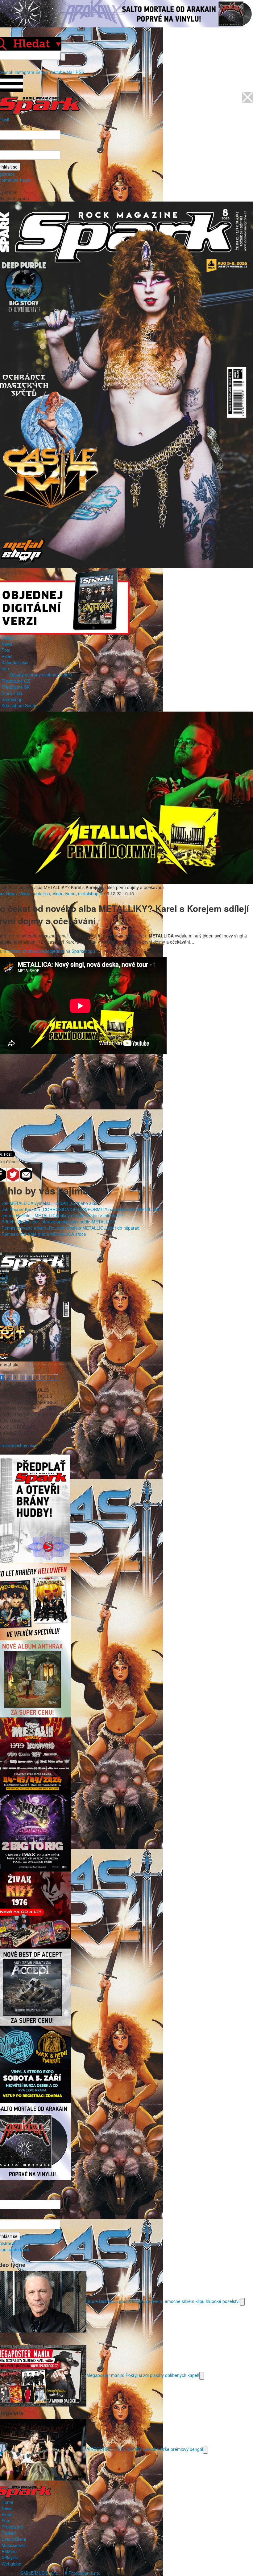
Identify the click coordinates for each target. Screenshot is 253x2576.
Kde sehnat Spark (19, 705)
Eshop (42, 72)
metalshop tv (91, 893)
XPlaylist (10, 2558)
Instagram (24, 72)
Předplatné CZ (16, 681)
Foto (6, 650)
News (7, 644)
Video (7, 656)
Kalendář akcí (15, 662)
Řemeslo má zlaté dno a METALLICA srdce (44, 1234)
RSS (80, 72)
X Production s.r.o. (82, 2573)
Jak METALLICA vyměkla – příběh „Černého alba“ (50, 1203)
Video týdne (64, 893)
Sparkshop (12, 699)
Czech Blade (14, 2539)
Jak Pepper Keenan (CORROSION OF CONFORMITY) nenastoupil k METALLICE (81, 1209)
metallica (41, 893)
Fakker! (9, 2533)
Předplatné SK (16, 687)
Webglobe (11, 2564)
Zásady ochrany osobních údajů (41, 675)
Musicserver (13, 2545)
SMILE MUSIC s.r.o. (40, 2573)
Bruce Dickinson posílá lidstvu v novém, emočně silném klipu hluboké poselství (163, 2301)
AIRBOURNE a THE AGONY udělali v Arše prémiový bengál (145, 2449)
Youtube (57, 72)
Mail (70, 72)
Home (7, 638)
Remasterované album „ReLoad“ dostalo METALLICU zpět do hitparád (71, 1228)
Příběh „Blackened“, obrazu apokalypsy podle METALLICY (58, 1222)
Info (5, 668)
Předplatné (12, 2527)
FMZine (9, 2551)
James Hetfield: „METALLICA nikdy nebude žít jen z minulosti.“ (62, 1215)
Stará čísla (12, 693)
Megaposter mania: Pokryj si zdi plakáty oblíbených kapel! (143, 2375)
